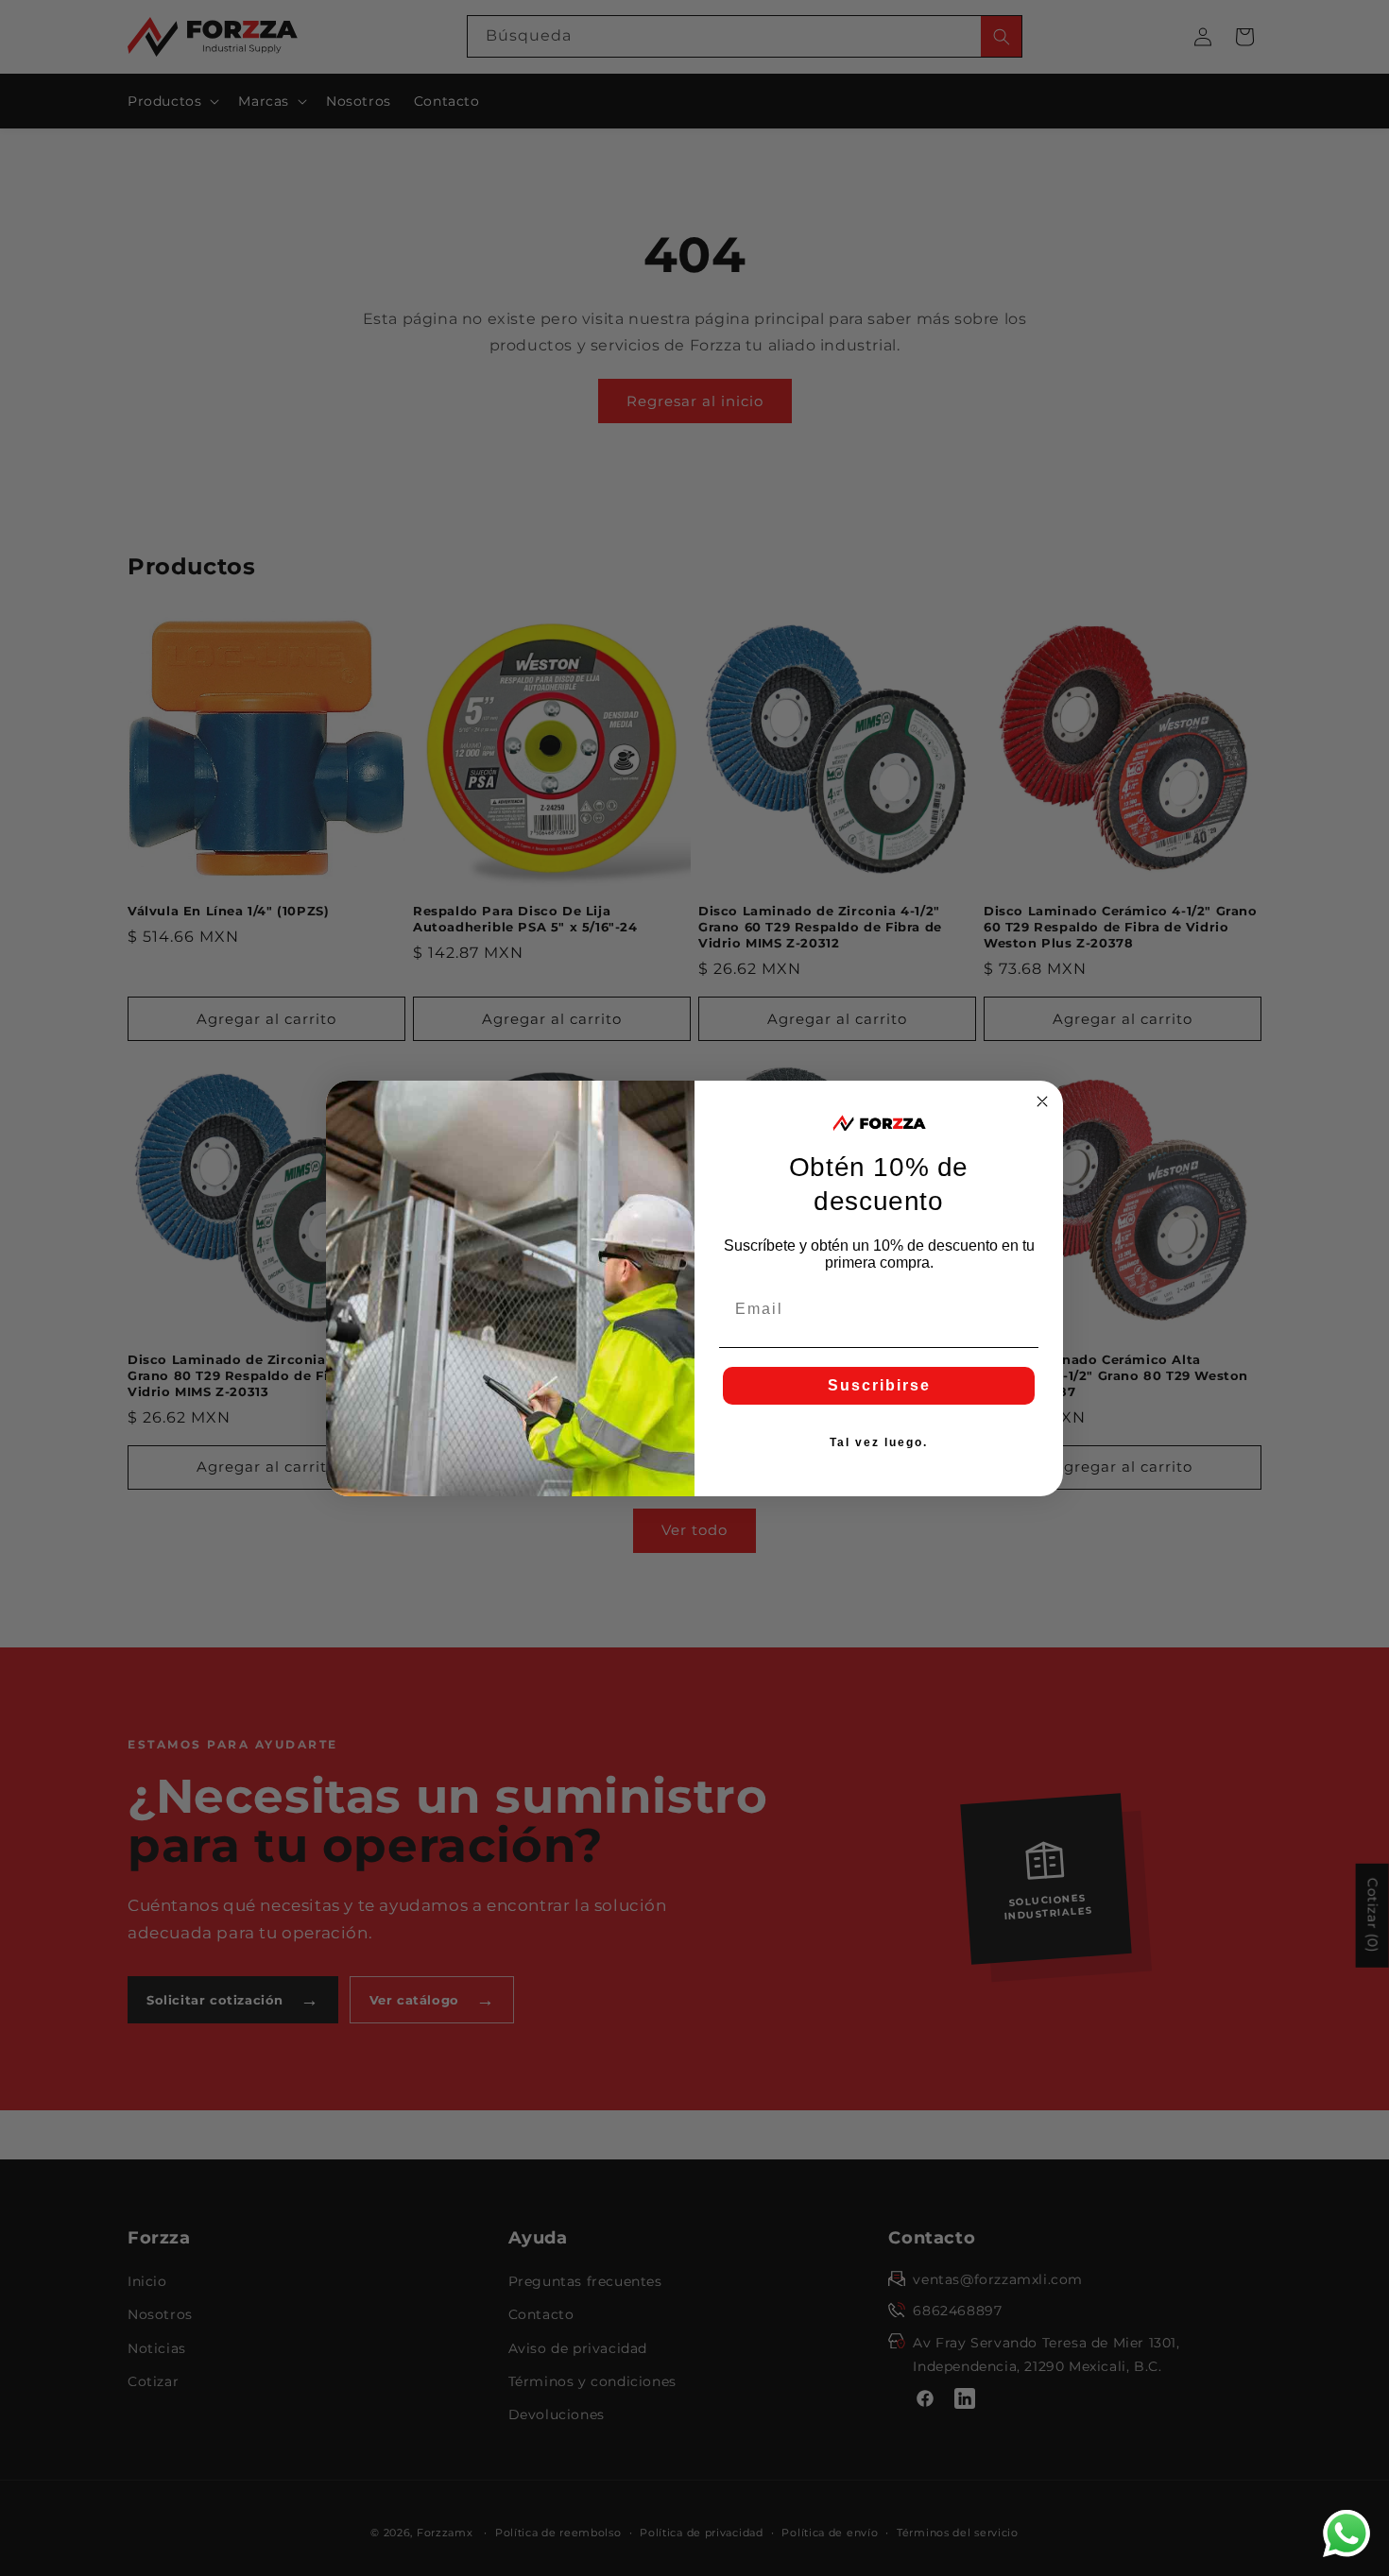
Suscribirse (879, 1385)
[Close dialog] (1042, 1101)
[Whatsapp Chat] (1346, 2533)
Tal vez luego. (879, 1442)
